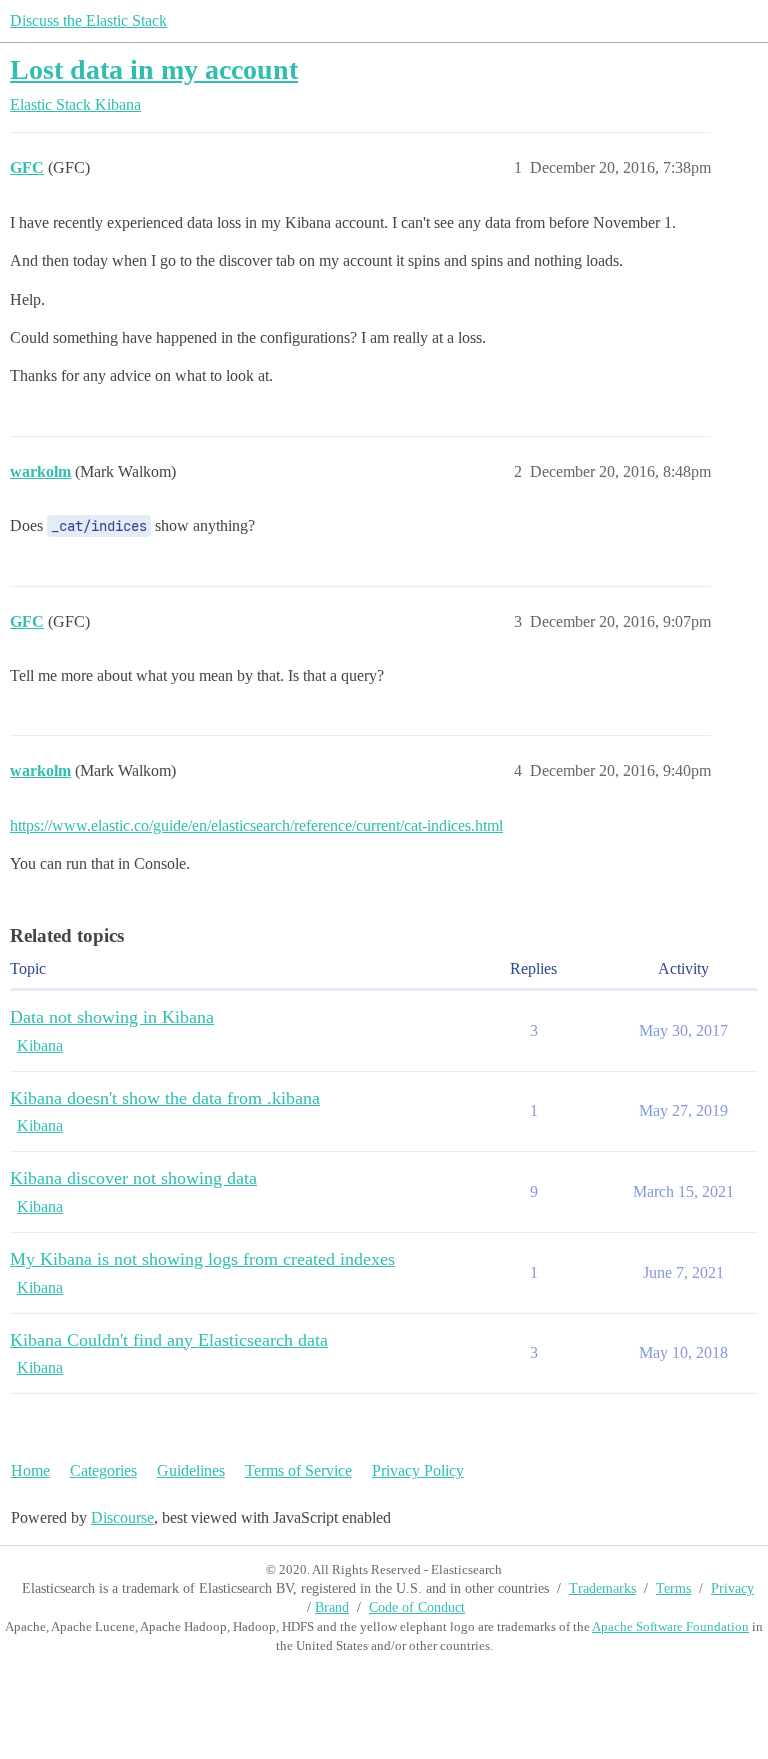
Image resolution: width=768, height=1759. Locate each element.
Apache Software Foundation (670, 1626)
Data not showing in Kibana (112, 1017)
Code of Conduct (417, 1607)
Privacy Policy (418, 1470)
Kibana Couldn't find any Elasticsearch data (169, 1340)
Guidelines (191, 1470)
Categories (103, 1470)
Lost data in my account (154, 69)
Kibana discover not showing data (133, 1178)
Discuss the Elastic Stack (88, 20)
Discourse (122, 1517)
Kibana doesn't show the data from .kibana (165, 1098)
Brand (332, 1607)
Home (30, 1470)
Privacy (732, 1588)
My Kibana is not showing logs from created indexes (202, 1259)
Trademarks (602, 1588)
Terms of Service (298, 1470)
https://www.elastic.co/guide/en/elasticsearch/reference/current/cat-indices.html (256, 825)
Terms (673, 1588)
